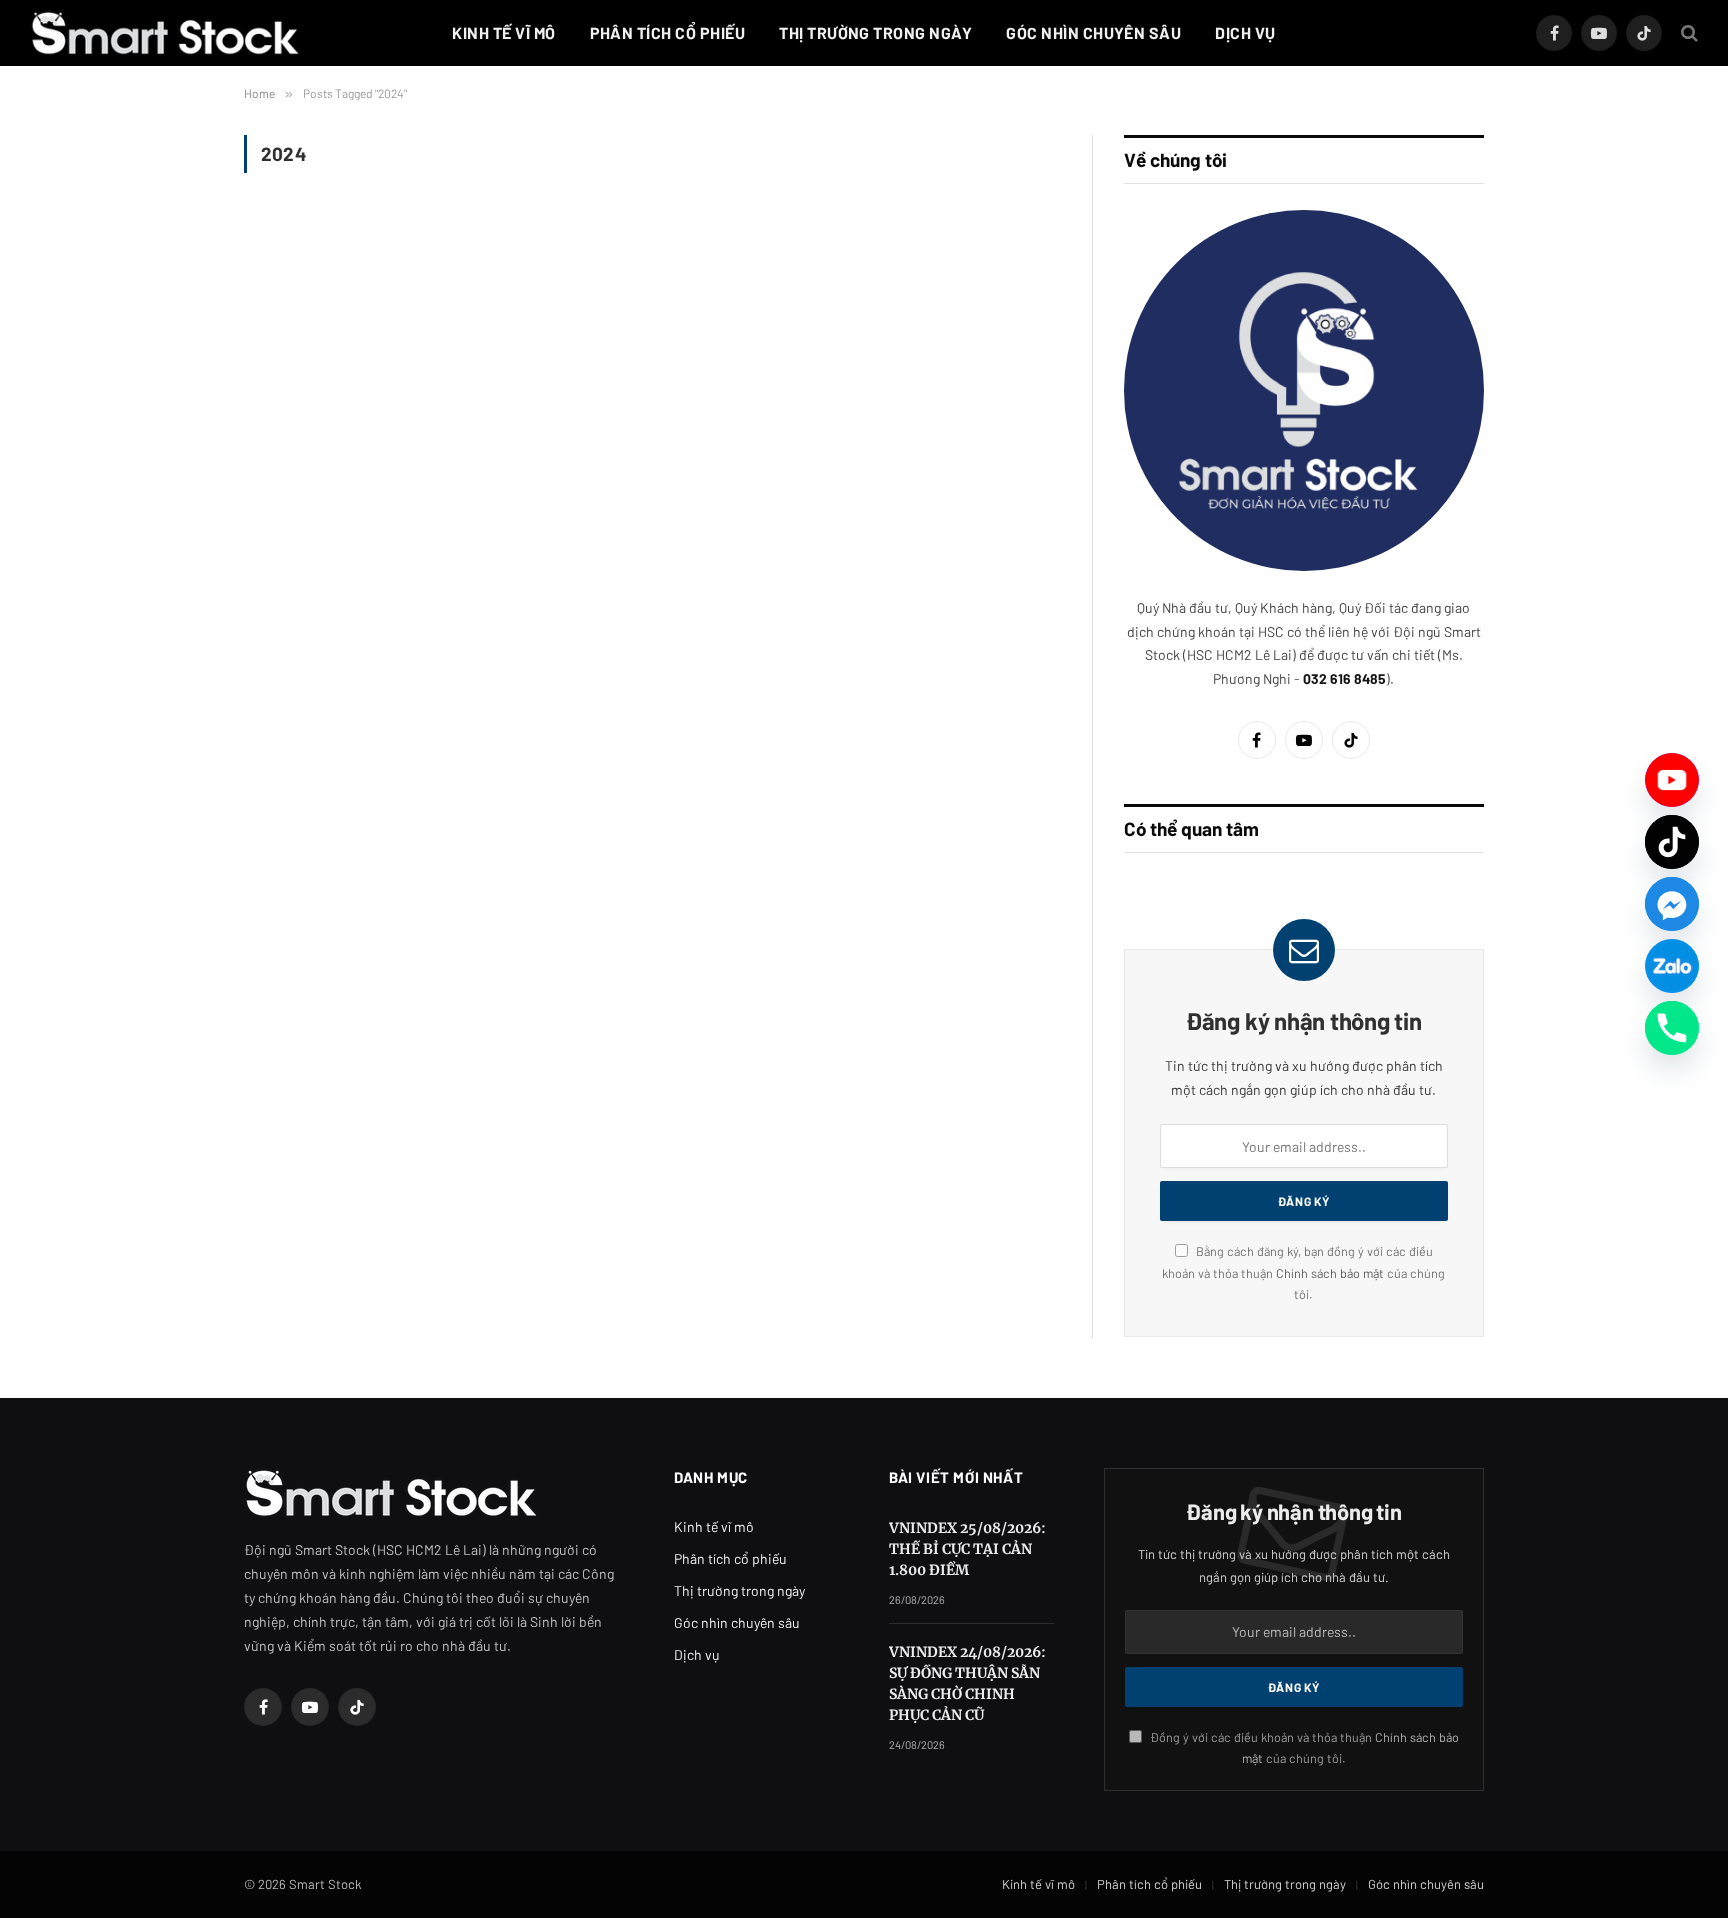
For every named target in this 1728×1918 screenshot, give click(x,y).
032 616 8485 (1344, 678)
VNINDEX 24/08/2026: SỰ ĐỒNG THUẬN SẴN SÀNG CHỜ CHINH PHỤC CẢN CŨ (967, 1683)
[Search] (1687, 33)
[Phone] (1672, 1028)
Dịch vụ (1245, 32)
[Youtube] (1672, 780)
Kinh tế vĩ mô (503, 32)
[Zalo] (1672, 966)
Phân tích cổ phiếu (668, 32)
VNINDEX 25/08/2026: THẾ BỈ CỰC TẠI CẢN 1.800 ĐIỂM (967, 1549)
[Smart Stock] (165, 33)
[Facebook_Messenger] (1672, 904)
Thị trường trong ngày (875, 32)
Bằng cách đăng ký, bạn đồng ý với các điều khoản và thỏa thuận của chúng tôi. (1303, 1272)
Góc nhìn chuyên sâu (1093, 32)
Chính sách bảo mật (1331, 1273)
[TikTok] (1672, 842)
